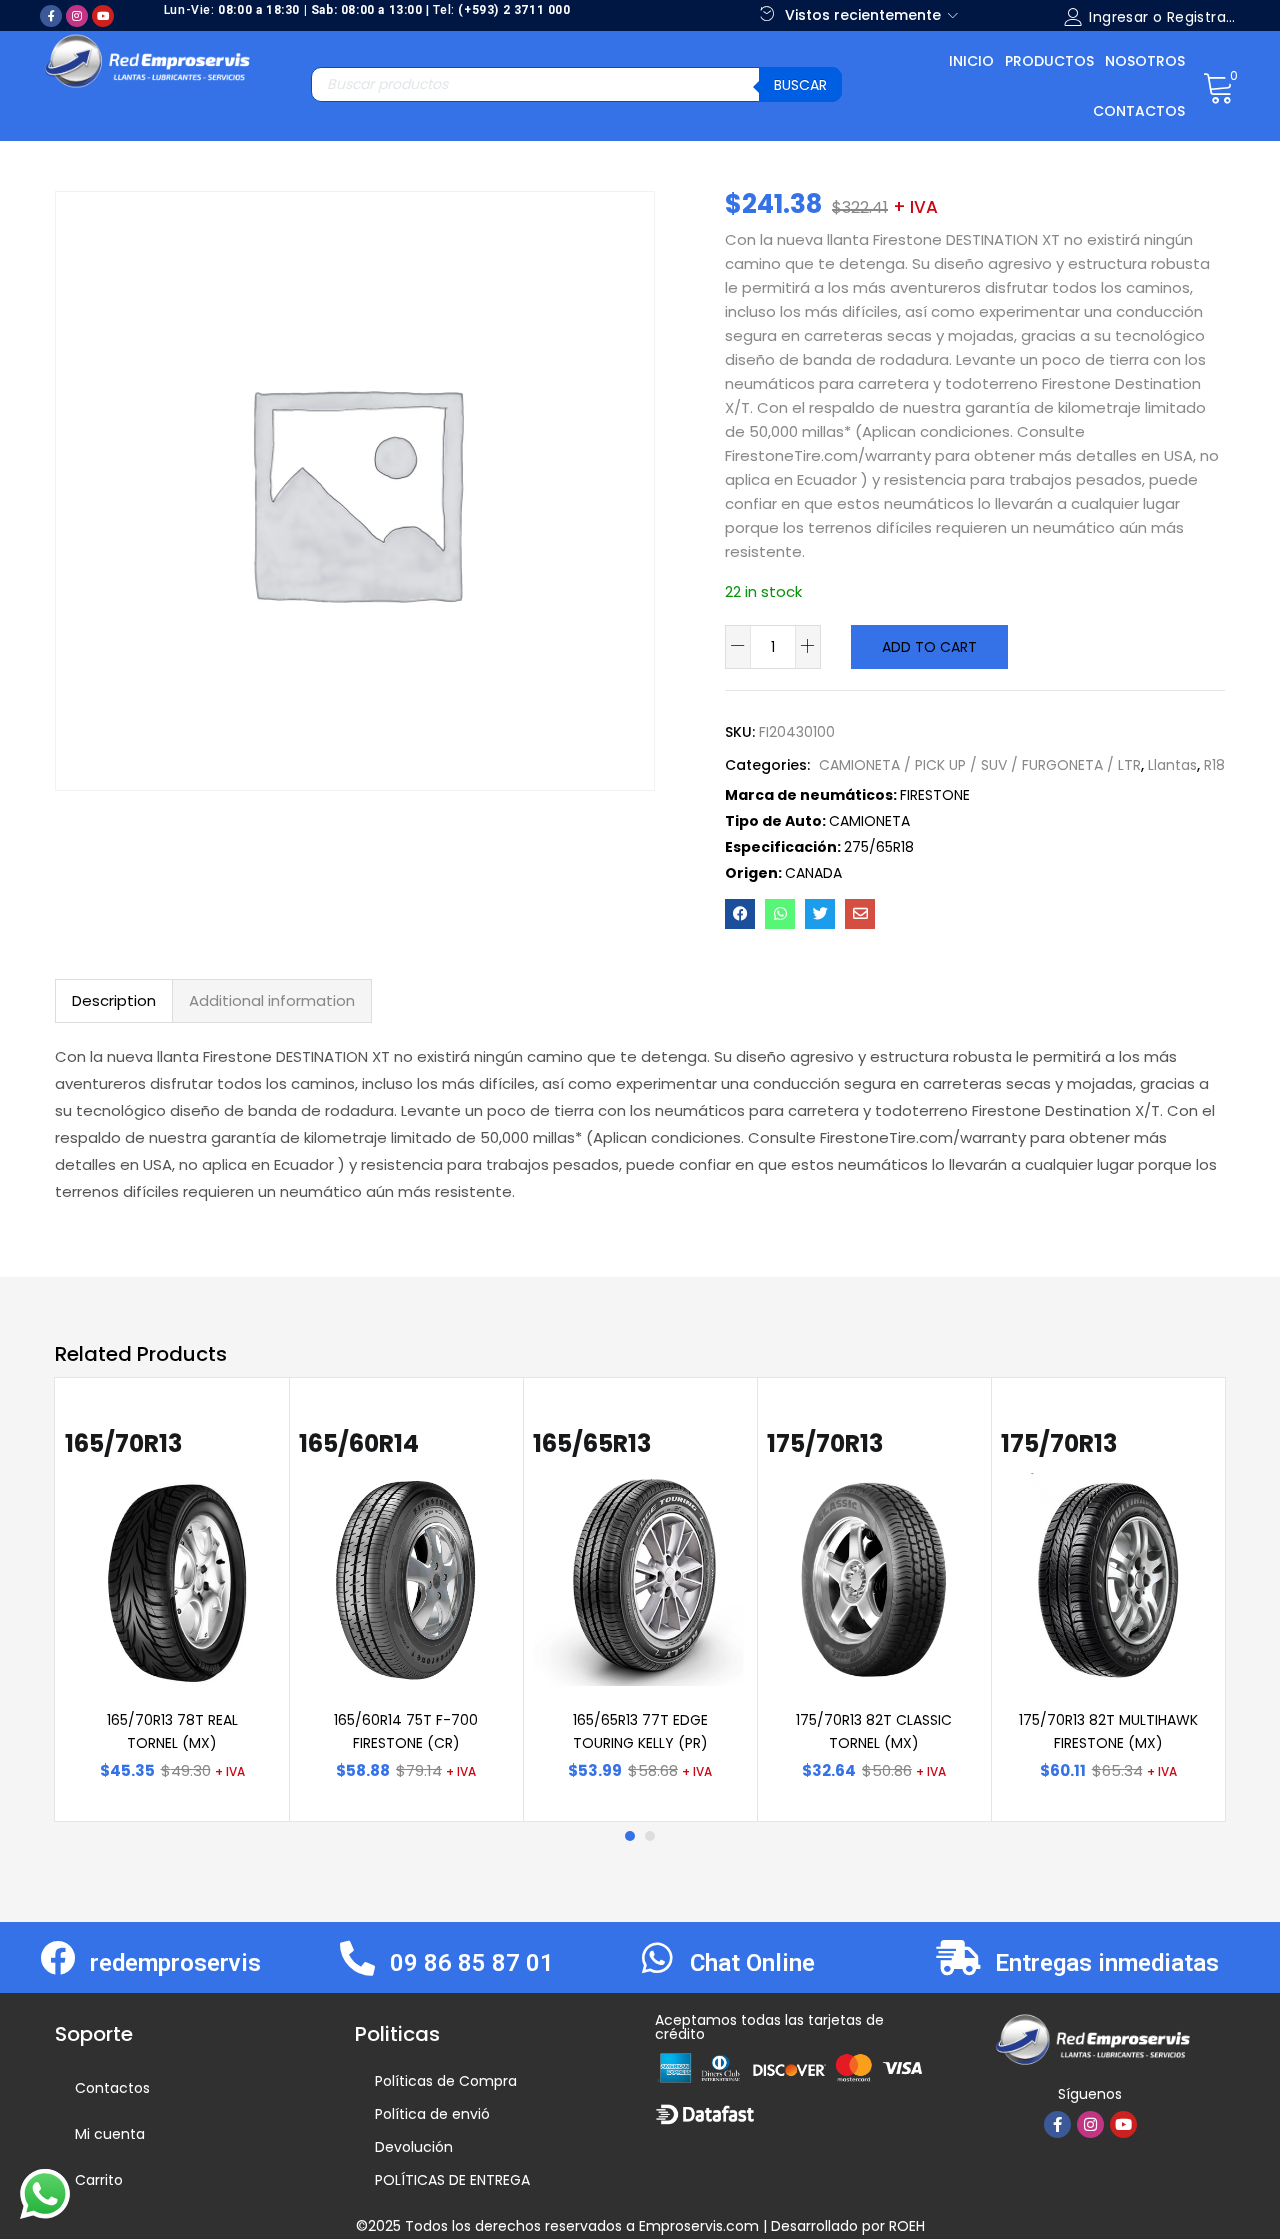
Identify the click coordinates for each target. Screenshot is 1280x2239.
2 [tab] (650, 1836)
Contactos (1139, 111)
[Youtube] (103, 16)
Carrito (99, 2180)
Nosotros (1145, 61)
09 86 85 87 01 (472, 1963)
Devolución (414, 2147)
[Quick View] (240, 1441)
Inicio (971, 61)
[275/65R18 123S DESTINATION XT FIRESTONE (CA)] (740, 914)
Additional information (272, 1000)
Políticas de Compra (446, 2081)
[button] (1218, 86)
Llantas (1172, 765)
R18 (1214, 765)
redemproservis (175, 1963)
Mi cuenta (110, 2134)
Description (114, 1000)
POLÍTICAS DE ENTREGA (452, 2180)
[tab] (114, 1001)
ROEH (907, 2226)
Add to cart (929, 647)
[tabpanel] (172, 1600)
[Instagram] (77, 16)
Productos (1049, 61)
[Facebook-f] (51, 16)
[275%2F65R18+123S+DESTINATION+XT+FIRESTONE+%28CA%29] (820, 914)
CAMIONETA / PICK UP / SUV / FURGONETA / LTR (980, 765)
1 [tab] (630, 1836)
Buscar (800, 85)
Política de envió (432, 2114)
